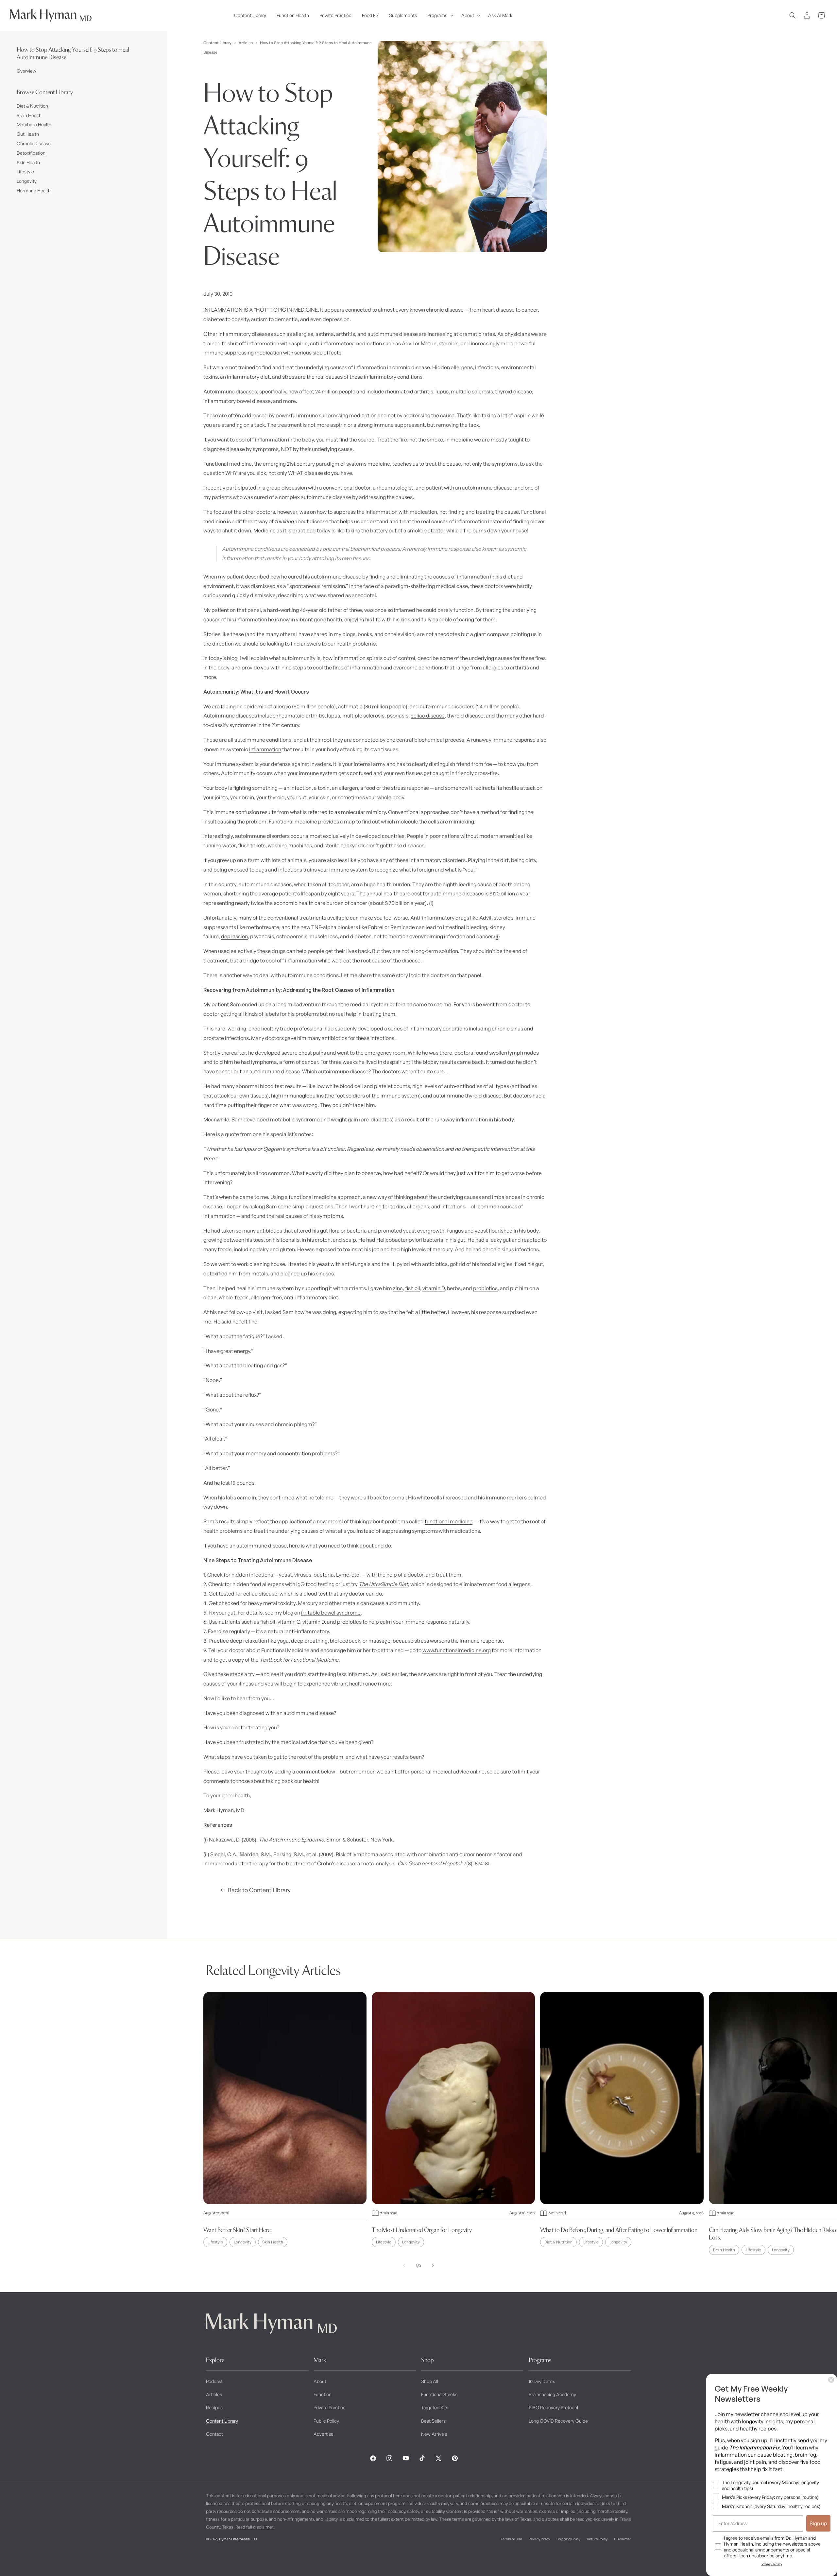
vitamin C (289, 1622)
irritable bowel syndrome (331, 1613)
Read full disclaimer (254, 2527)
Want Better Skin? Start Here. (238, 2230)
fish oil (413, 1288)
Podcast (214, 2381)
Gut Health (28, 134)
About (320, 2381)
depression (234, 936)
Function (323, 2394)
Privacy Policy (539, 2539)
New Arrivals (434, 2434)
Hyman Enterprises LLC (238, 2539)
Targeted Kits (435, 2407)
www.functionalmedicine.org (457, 1650)
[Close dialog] (831, 2380)
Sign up (818, 2523)
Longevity (27, 181)
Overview (26, 71)
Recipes (214, 2407)
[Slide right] (433, 2265)
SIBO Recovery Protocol (553, 2407)
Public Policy (326, 2421)
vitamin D (434, 1288)
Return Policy (597, 2539)
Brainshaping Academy (552, 2394)
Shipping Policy (568, 2539)
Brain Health (29, 115)
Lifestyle (25, 172)
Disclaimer (623, 2539)
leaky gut (500, 1240)
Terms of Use (511, 2539)
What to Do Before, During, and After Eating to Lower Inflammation (619, 2230)
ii (497, 936)
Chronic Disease (34, 143)
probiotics (485, 1288)
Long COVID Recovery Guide (558, 2421)
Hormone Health (34, 190)
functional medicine (449, 1521)
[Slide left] (404, 2265)
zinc (398, 1288)
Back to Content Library (259, 1890)
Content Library (217, 43)
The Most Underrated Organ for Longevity (422, 2230)
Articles (246, 43)
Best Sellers (433, 2421)
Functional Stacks (439, 2394)
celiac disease (428, 716)
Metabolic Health (34, 124)
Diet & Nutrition (32, 106)
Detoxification (31, 153)
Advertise (324, 2434)
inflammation (265, 749)
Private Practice (330, 2407)
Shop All (430, 2381)
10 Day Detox (542, 2381)
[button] (439, 15)
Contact (214, 2434)
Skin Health (28, 162)
